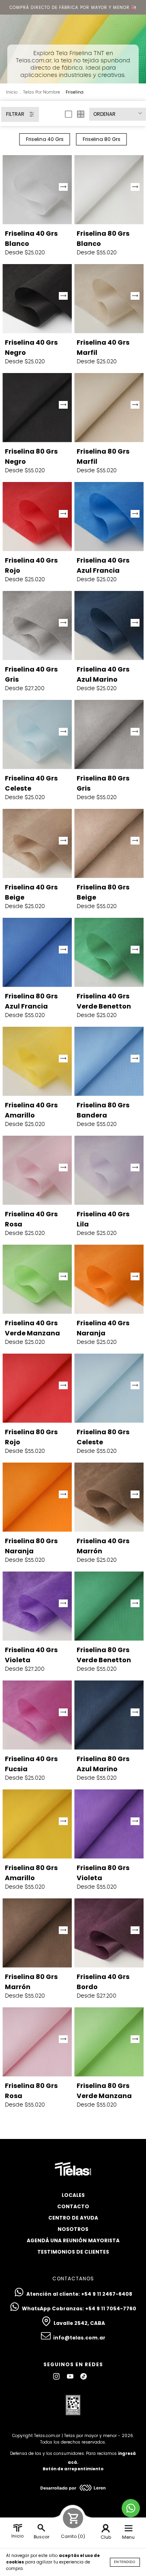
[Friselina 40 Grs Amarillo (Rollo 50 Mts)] (37, 1061)
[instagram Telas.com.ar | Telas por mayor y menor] (57, 2377)
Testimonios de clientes (73, 2252)
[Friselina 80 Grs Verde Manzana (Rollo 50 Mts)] (109, 2042)
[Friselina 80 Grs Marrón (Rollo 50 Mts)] (37, 1933)
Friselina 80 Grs (102, 139)
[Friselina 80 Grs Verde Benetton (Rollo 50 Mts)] (109, 1606)
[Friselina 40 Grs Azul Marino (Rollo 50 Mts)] (109, 626)
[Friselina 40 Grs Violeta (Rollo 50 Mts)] (37, 1606)
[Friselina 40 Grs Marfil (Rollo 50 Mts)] (109, 299)
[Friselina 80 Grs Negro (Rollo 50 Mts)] (37, 408)
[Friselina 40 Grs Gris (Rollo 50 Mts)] (37, 626)
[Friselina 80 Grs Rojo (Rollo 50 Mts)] (37, 1388)
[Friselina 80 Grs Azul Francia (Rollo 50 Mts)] (37, 952)
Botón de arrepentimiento (73, 2469)
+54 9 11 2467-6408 (107, 2294)
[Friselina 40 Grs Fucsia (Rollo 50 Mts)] (37, 1715)
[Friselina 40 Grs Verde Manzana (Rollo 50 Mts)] (37, 1279)
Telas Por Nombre (42, 92)
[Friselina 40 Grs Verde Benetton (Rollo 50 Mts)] (109, 952)
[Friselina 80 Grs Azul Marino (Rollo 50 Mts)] (109, 1715)
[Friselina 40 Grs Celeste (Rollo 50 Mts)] (37, 735)
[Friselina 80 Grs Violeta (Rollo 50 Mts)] (109, 1824)
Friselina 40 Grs (45, 139)
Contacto (73, 2206)
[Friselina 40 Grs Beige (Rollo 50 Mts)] (37, 843)
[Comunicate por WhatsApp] (131, 2508)
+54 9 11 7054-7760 (111, 2308)
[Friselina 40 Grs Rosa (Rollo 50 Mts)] (37, 1170)
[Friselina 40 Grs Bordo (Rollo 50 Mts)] (109, 1933)
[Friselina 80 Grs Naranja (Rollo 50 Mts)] (37, 1497)
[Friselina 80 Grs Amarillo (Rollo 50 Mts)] (37, 1824)
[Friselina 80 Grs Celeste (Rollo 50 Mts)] (109, 1388)
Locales (73, 2195)
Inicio (12, 92)
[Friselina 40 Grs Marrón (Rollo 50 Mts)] (109, 1497)
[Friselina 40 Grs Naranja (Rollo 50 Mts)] (109, 1279)
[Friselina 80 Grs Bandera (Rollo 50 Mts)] (109, 1061)
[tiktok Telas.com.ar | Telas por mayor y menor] (84, 2377)
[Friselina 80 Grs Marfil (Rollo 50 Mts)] (109, 408)
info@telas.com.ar (79, 2338)
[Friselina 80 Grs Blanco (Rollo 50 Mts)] (109, 190)
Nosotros (73, 2229)
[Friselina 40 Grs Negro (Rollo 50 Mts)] (37, 299)
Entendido (125, 2562)
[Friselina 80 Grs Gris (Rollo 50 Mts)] (109, 735)
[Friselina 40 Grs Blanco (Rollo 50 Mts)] (37, 190)
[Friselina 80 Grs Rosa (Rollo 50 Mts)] (37, 2042)
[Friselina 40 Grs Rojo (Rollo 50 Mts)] (37, 517)
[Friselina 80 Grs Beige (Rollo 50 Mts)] (109, 843)
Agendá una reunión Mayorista (73, 2240)
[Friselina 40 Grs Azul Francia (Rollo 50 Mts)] (109, 517)
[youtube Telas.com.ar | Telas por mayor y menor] (71, 2377)
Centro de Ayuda (73, 2218)
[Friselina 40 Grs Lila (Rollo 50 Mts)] (109, 1170)
